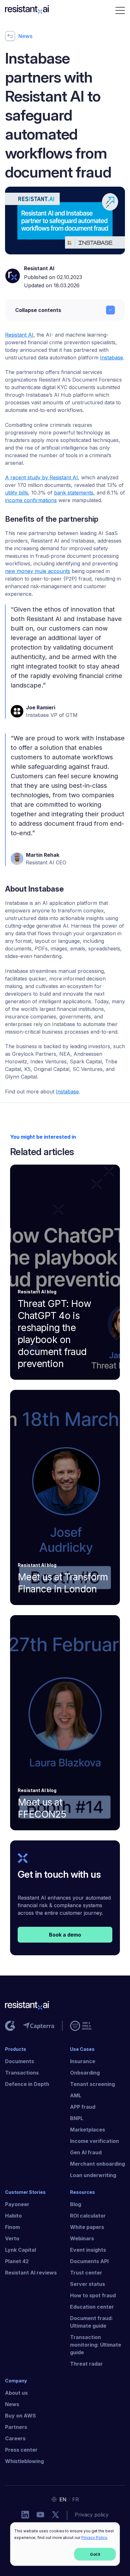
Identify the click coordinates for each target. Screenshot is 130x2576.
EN (63, 2499)
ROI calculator (88, 2216)
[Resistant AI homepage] (65, 2007)
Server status (88, 2284)
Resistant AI (39, 268)
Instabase (67, 1092)
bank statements (74, 493)
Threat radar (86, 2364)
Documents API (89, 2261)
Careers (15, 2438)
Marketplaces (88, 2130)
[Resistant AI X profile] (56, 2516)
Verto (12, 2238)
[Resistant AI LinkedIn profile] (25, 2516)
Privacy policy (92, 2515)
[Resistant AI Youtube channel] (40, 2516)
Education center (92, 2307)
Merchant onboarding (98, 2164)
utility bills (17, 493)
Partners (16, 2427)
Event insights (88, 2250)
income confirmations (31, 500)
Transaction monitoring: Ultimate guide (96, 2345)
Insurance (83, 2061)
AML (76, 2095)
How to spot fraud (93, 2295)
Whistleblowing (24, 2461)
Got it (95, 2554)
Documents (20, 2061)
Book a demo (65, 1935)
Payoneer (17, 2204)
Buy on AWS (21, 2416)
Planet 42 (17, 2261)
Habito (13, 2216)
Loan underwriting (93, 2175)
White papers (87, 2227)
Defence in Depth (27, 2084)
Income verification (95, 2141)
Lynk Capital (21, 2250)
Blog (76, 2204)
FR (76, 2499)
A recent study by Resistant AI (41, 477)
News (12, 2404)
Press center (21, 2450)
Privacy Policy (94, 2538)
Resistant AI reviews (31, 2273)
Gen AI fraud (86, 2152)
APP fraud (83, 2107)
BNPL (77, 2118)
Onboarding (85, 2073)
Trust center (86, 2273)
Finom (12, 2227)
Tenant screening (92, 2084)
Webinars (82, 2238)
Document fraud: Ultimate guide (92, 2322)
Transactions (22, 2073)
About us (16, 2393)
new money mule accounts (38, 571)
